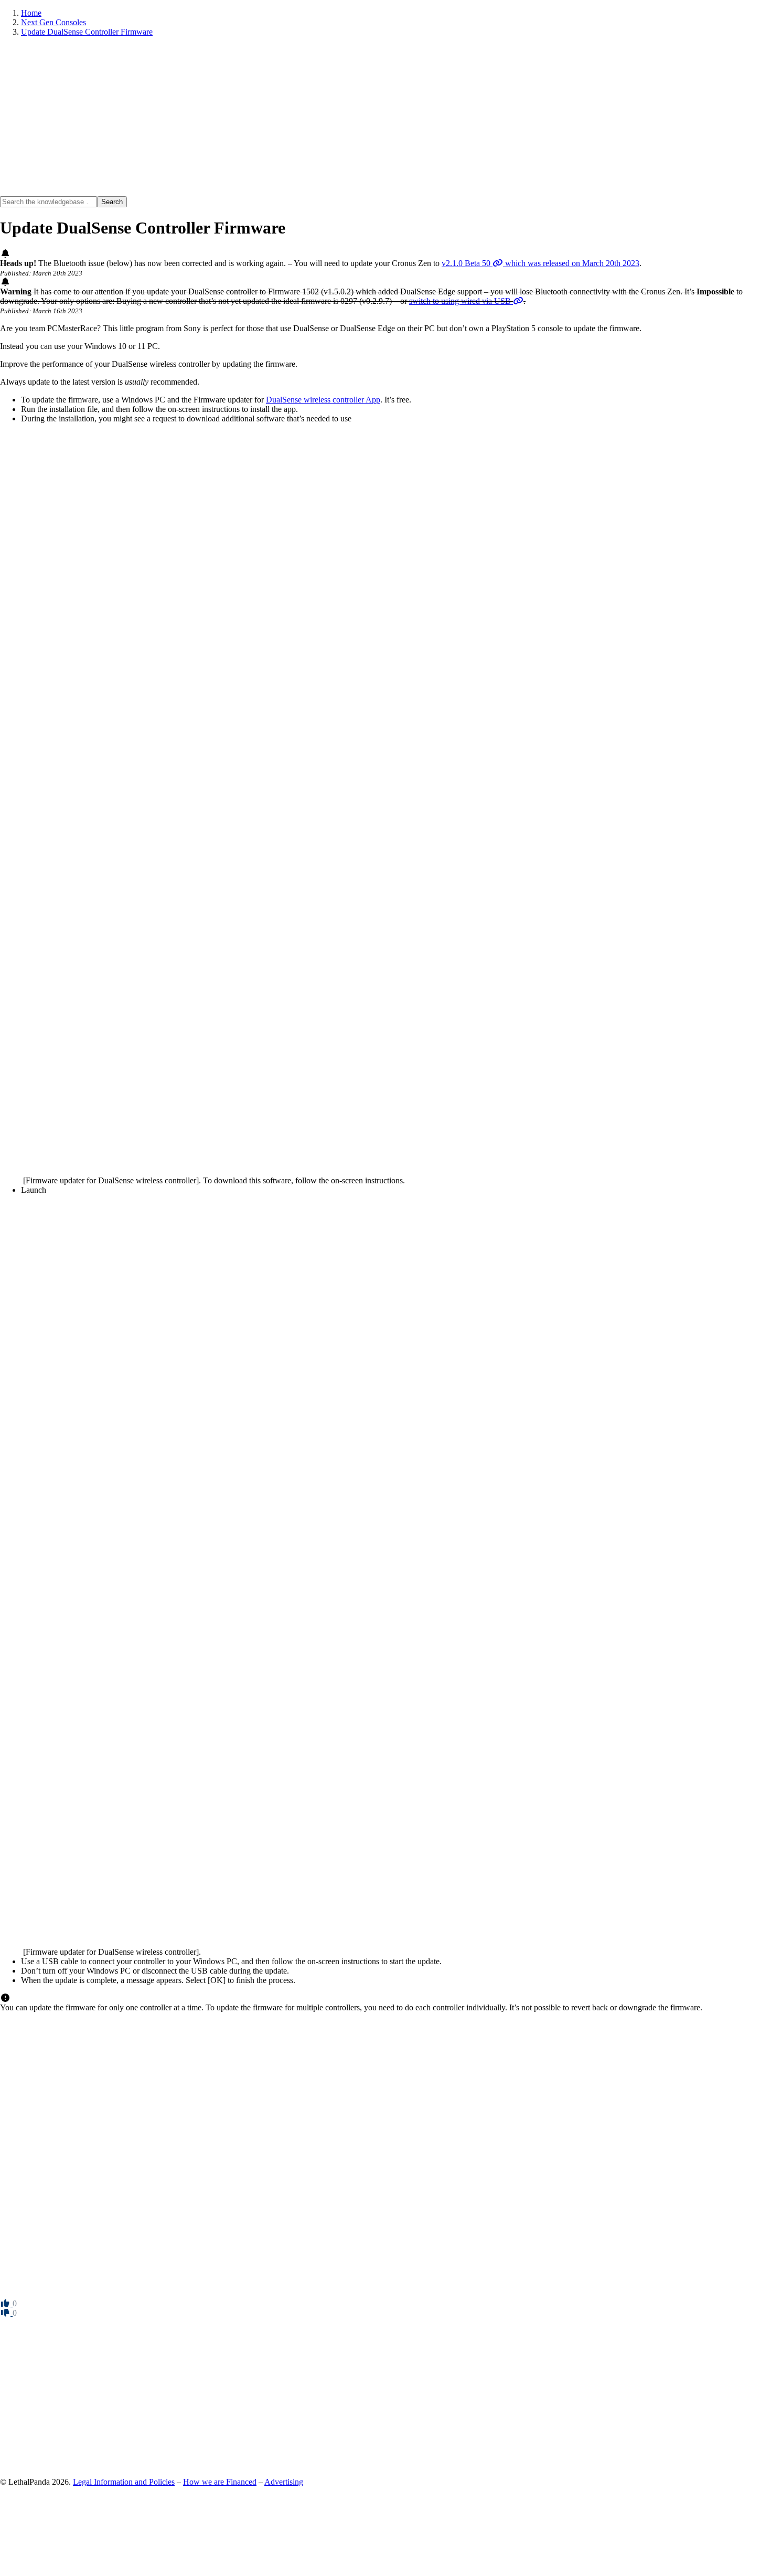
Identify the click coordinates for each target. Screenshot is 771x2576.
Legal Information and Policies (124, 2482)
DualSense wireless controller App (323, 400)
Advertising (284, 2482)
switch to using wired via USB (461, 301)
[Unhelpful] (6, 2313)
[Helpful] (6, 2303)
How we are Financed (220, 2482)
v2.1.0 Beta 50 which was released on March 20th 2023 (540, 263)
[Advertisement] (315, 119)
